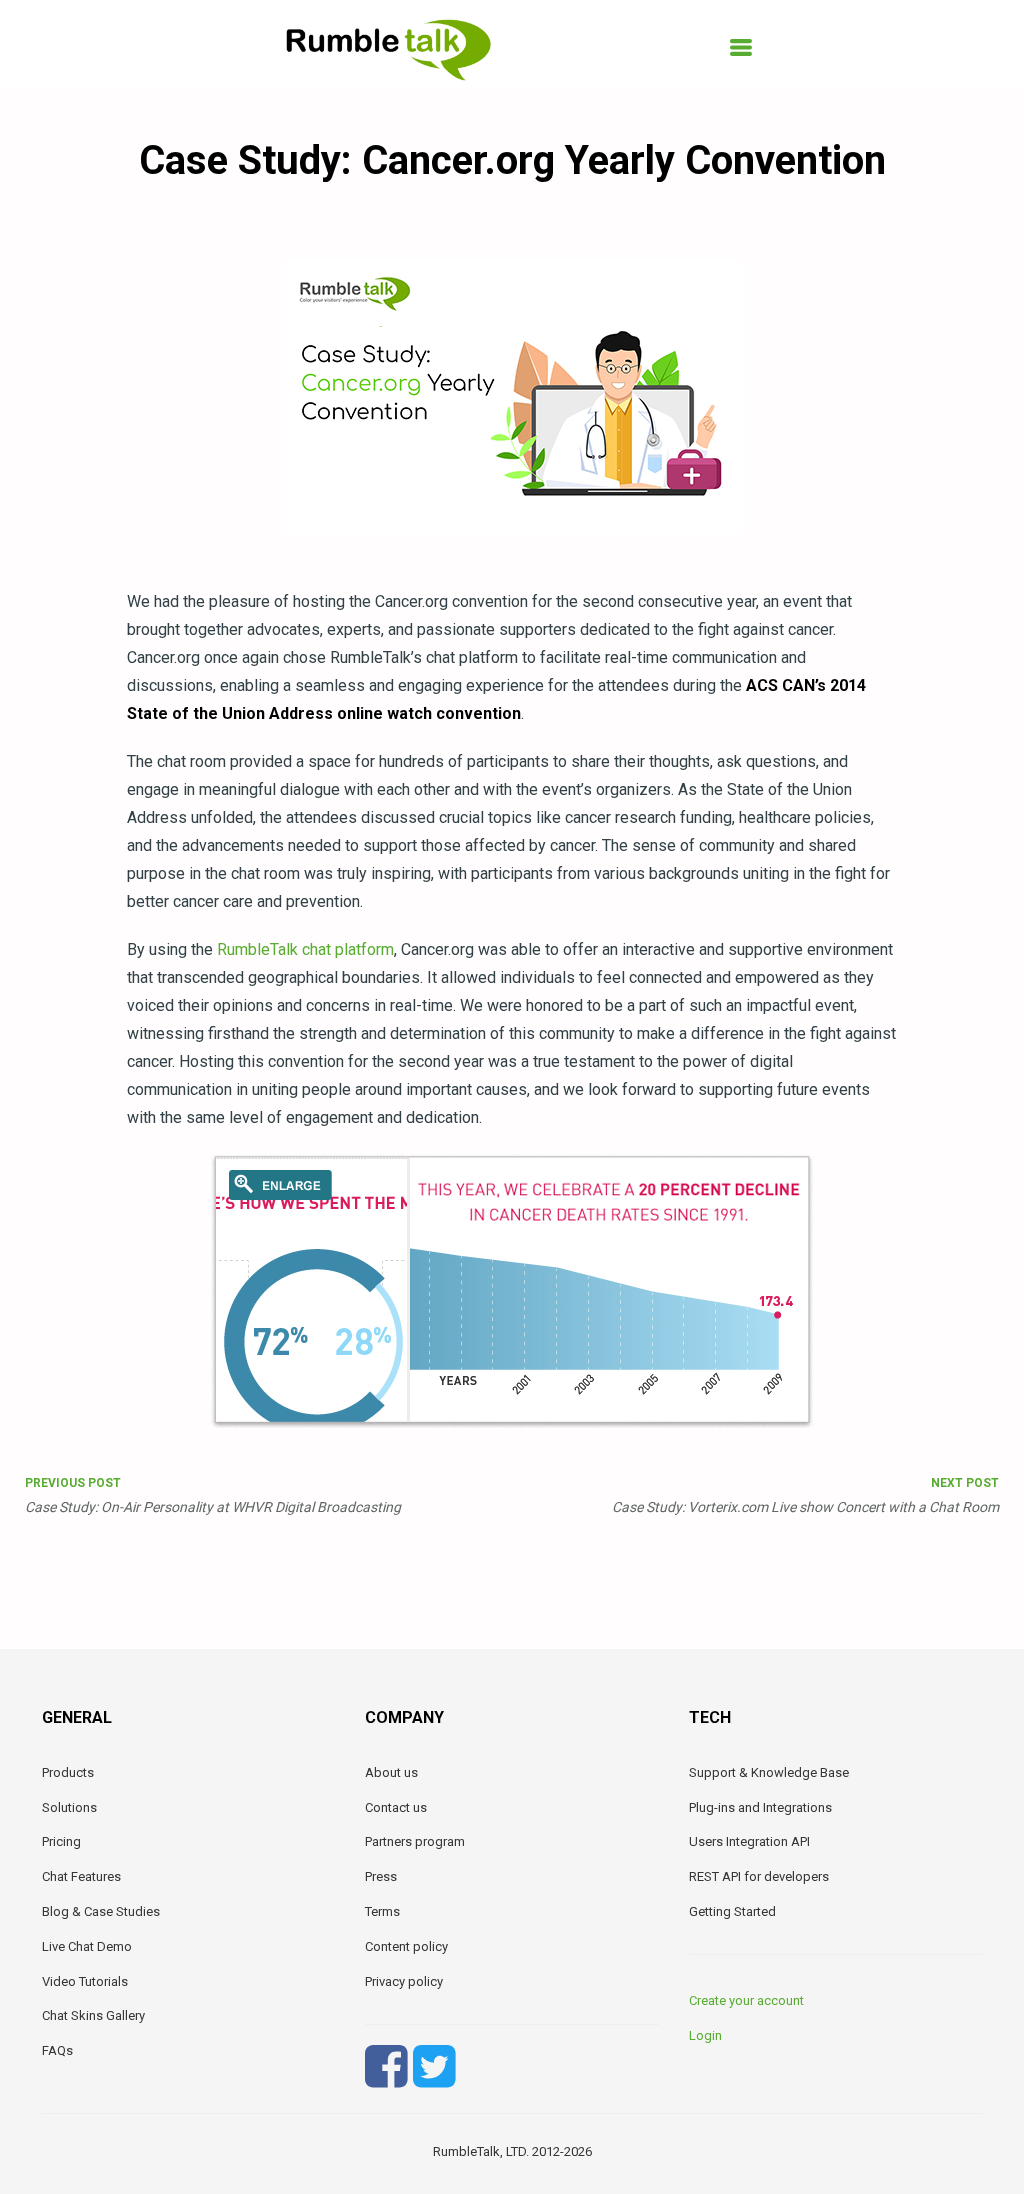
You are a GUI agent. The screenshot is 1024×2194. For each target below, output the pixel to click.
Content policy (406, 1946)
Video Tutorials (85, 1981)
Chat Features (81, 1876)
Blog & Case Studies (101, 1911)
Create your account (746, 2000)
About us (391, 1772)
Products (68, 1772)
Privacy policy (404, 1981)
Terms (382, 1911)
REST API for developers (759, 1876)
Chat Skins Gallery (93, 2015)
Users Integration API (749, 1841)
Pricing (61, 1841)
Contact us (396, 1807)
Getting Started (732, 1911)
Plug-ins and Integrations (760, 1807)
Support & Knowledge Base (769, 1772)
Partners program (415, 1841)
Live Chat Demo (87, 1946)
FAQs (57, 2050)
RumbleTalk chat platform (305, 949)
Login (705, 2035)
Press (381, 1876)
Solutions (69, 1807)
